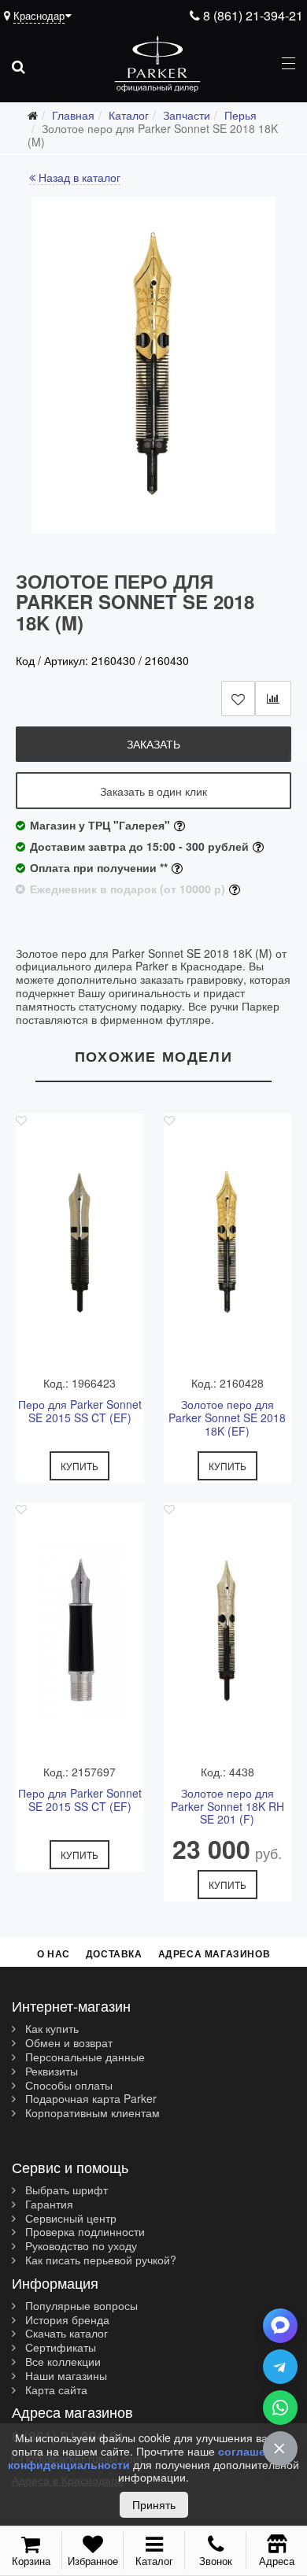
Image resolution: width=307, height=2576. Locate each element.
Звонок (216, 2561)
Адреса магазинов (215, 1953)
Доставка (114, 1953)
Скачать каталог (65, 2334)
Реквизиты (50, 2072)
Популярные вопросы (80, 2306)
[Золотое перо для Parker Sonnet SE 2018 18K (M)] (153, 365)
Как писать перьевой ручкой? (99, 2260)
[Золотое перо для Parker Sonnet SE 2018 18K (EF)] (228, 1243)
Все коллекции (61, 2362)
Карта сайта (55, 2390)
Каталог (154, 2561)
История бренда (66, 2320)
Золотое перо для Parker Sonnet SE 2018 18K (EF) (227, 1417)
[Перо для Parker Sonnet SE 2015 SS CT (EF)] (80, 1243)
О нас (54, 1953)
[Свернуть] (280, 2448)
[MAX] (280, 2326)
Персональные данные (83, 2057)
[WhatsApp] (280, 2408)
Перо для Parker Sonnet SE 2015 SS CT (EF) (80, 1412)
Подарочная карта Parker (89, 2099)
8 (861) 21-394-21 (252, 15)
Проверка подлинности (83, 2232)
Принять (154, 2504)
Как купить (50, 2029)
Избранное (93, 2561)
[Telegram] (280, 2367)
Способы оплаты (67, 2086)
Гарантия (48, 2205)
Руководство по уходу (80, 2246)
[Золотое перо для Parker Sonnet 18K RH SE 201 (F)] (228, 1632)
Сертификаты (59, 2348)
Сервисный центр (69, 2219)
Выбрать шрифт (65, 2190)
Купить (80, 1466)
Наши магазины (65, 2376)
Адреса (277, 2560)
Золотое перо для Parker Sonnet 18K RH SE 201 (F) (227, 1806)
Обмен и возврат (67, 2043)
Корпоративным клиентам (91, 2113)
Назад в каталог (78, 178)
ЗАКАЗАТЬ (153, 744)
